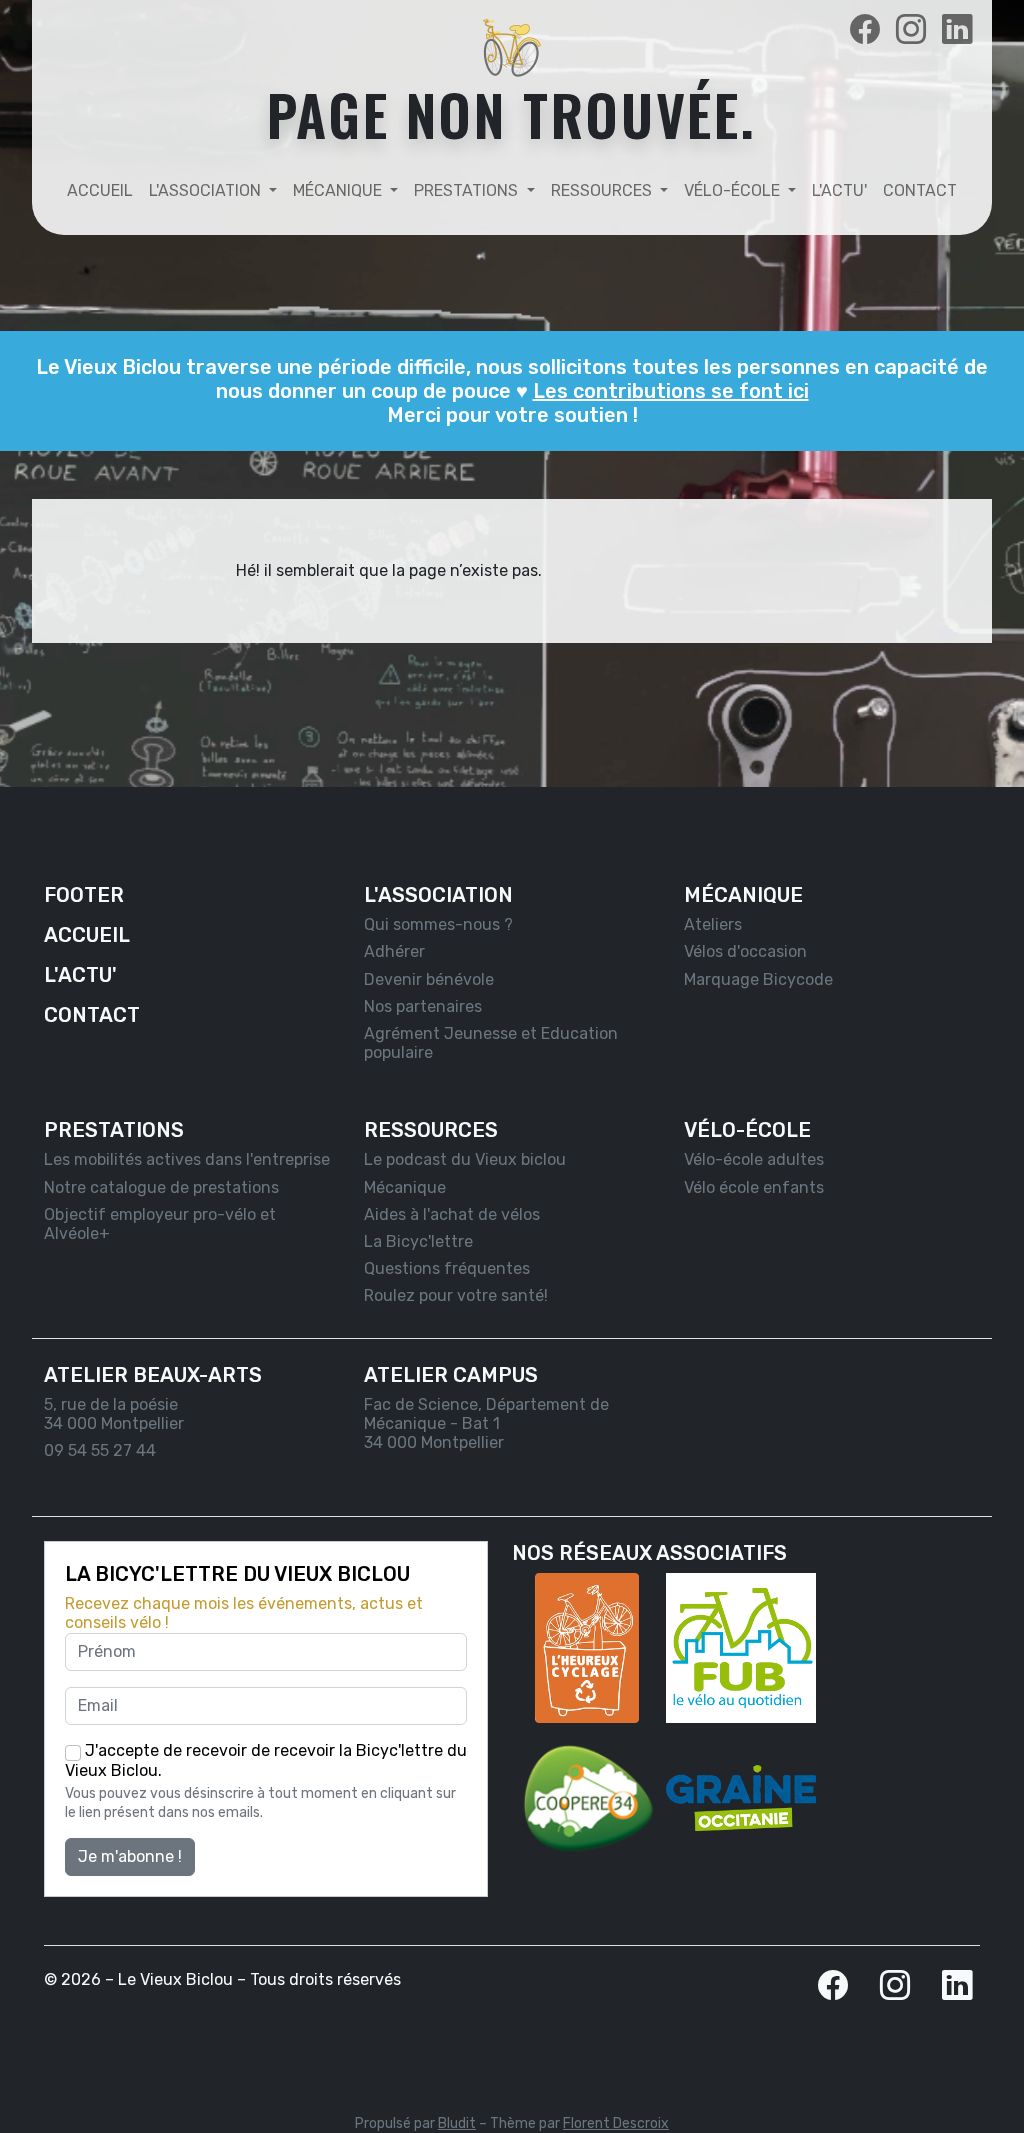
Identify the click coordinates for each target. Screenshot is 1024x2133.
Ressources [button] (603, 190)
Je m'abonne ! (130, 1856)
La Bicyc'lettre (418, 1241)
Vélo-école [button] (734, 190)
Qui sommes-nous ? (438, 924)
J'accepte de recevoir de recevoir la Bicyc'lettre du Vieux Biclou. (266, 1760)
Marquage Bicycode (758, 979)
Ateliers (713, 924)
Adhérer (394, 951)
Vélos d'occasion (745, 951)
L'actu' (839, 190)
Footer (84, 895)
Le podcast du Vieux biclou (465, 1159)
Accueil (100, 190)
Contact (920, 190)
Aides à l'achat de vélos (452, 1214)
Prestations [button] (468, 190)
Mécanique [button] (339, 190)
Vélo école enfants (754, 1187)
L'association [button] (207, 190)
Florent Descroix (616, 2123)
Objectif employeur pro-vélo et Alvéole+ (160, 1224)
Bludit (457, 2123)
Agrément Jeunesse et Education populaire (491, 1043)
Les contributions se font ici (671, 391)
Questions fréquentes (447, 1268)
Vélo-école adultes (754, 1159)
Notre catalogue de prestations (161, 1187)
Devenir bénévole (429, 979)
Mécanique (405, 1187)
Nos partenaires (423, 1006)
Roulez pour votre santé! (456, 1295)
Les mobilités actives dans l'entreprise (187, 1159)
